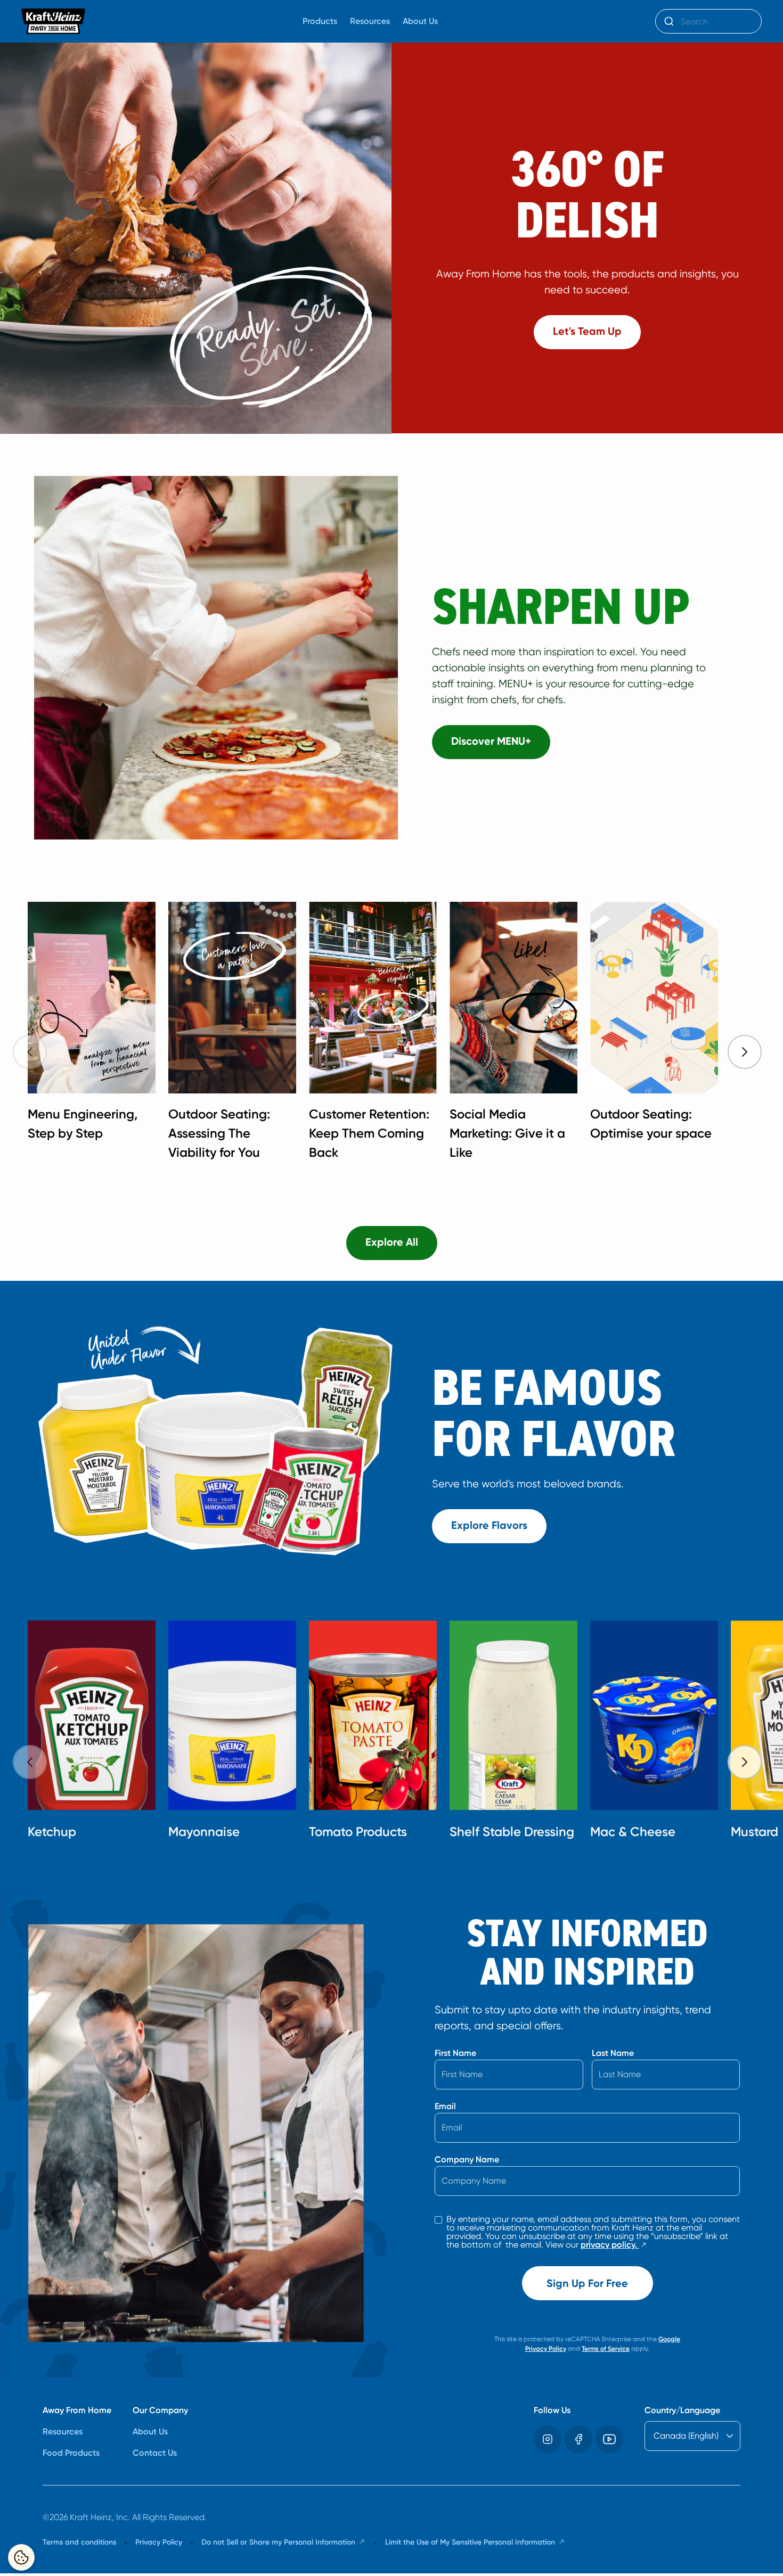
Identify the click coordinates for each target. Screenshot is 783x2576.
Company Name (467, 2159)
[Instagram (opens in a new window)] (548, 2439)
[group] (402, 1035)
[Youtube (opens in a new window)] (609, 2439)
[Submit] (668, 21)
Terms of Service (606, 2349)
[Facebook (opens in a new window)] (578, 2439)
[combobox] (708, 21)
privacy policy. (614, 2245)
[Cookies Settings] (21, 2557)
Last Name (613, 2053)
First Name (455, 2053)
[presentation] (745, 1052)
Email (445, 2106)
